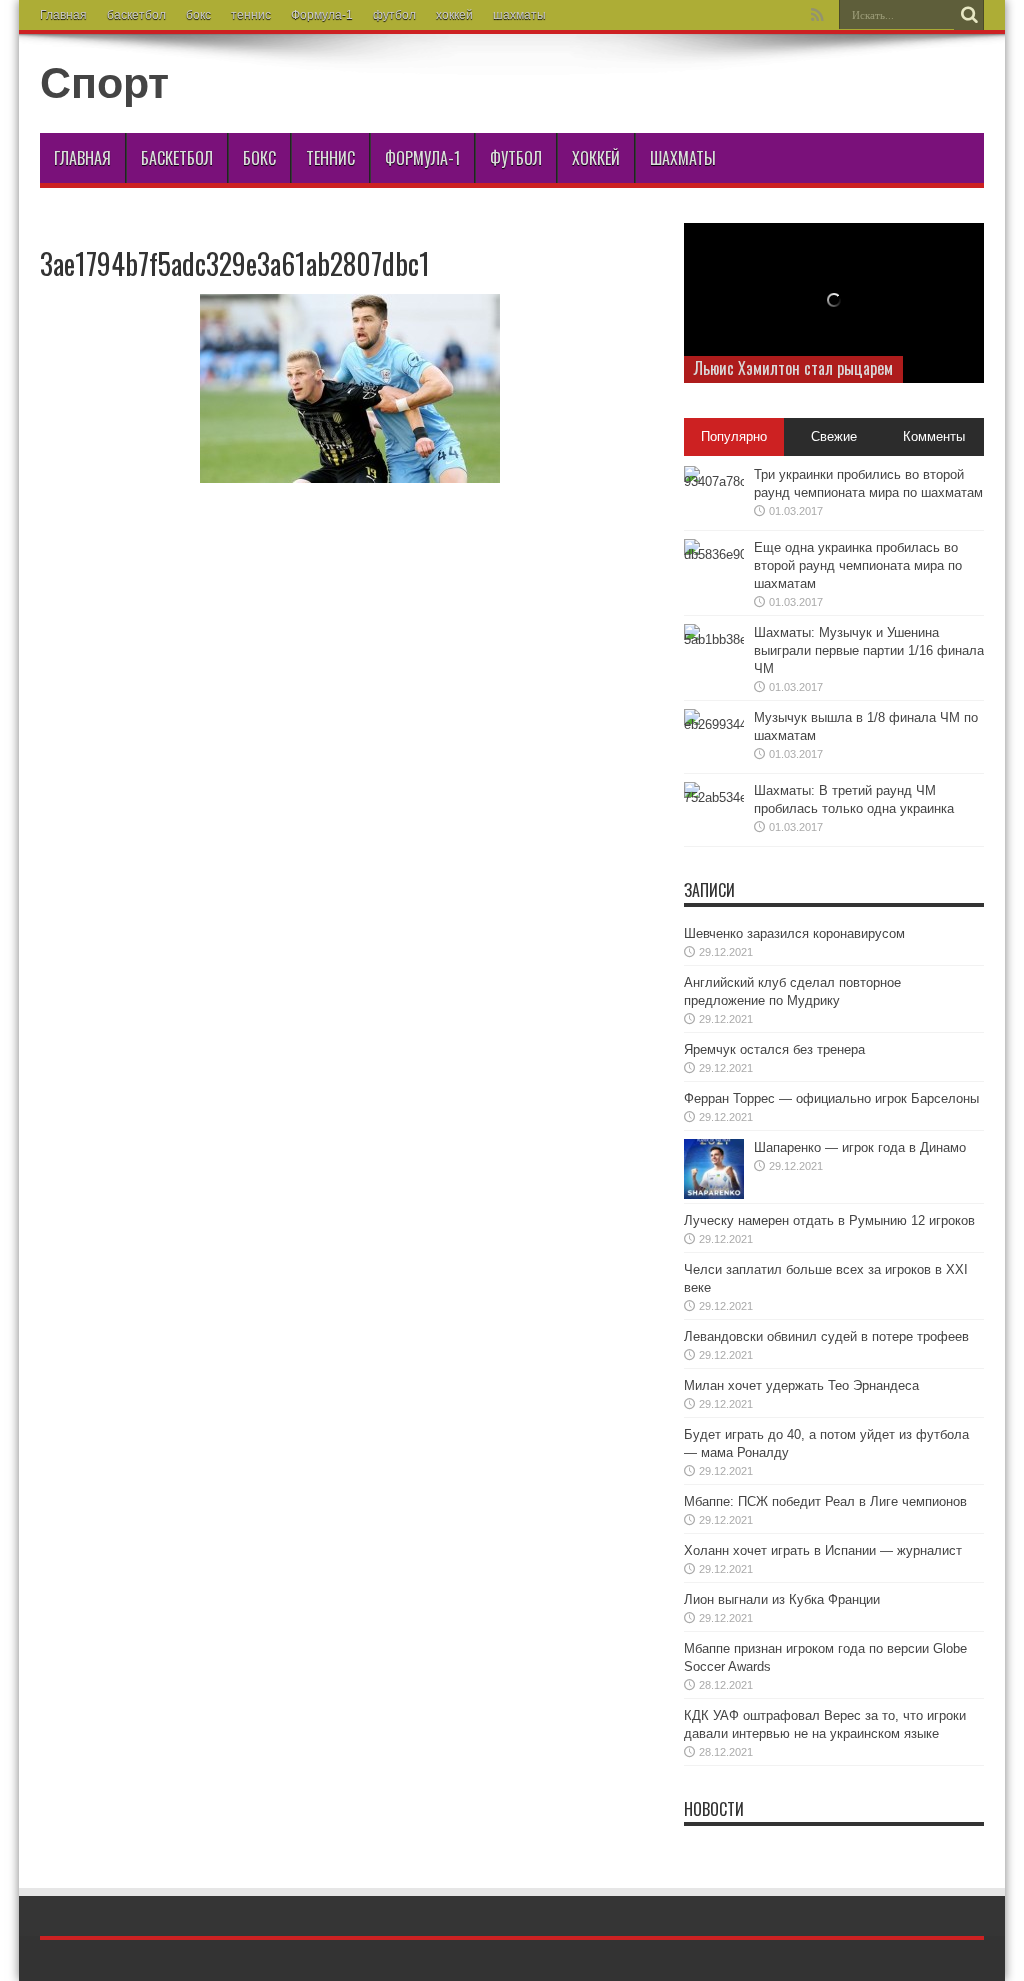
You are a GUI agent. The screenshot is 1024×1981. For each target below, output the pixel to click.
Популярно (734, 436)
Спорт (104, 83)
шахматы (519, 15)
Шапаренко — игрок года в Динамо (860, 1147)
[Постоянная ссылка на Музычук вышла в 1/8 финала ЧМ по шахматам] (714, 739)
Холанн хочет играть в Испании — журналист (823, 1550)
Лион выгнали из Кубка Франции (782, 1599)
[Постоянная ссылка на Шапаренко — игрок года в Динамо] (714, 1169)
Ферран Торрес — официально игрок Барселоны (831, 1098)
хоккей (454, 15)
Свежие (834, 436)
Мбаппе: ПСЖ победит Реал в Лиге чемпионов (825, 1501)
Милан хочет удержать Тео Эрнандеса (801, 1385)
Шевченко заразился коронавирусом (794, 933)
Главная (63, 15)
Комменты (934, 436)
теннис (251, 15)
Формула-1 (322, 15)
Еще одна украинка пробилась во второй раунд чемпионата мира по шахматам (858, 565)
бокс (198, 15)
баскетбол (136, 15)
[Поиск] (969, 15)
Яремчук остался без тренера (774, 1049)
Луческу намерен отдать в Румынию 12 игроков (829, 1220)
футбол (394, 15)
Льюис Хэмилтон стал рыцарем (793, 368)
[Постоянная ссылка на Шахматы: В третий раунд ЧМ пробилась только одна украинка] (714, 812)
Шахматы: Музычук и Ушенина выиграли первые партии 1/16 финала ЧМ (869, 650)
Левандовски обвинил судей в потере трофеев (826, 1336)
